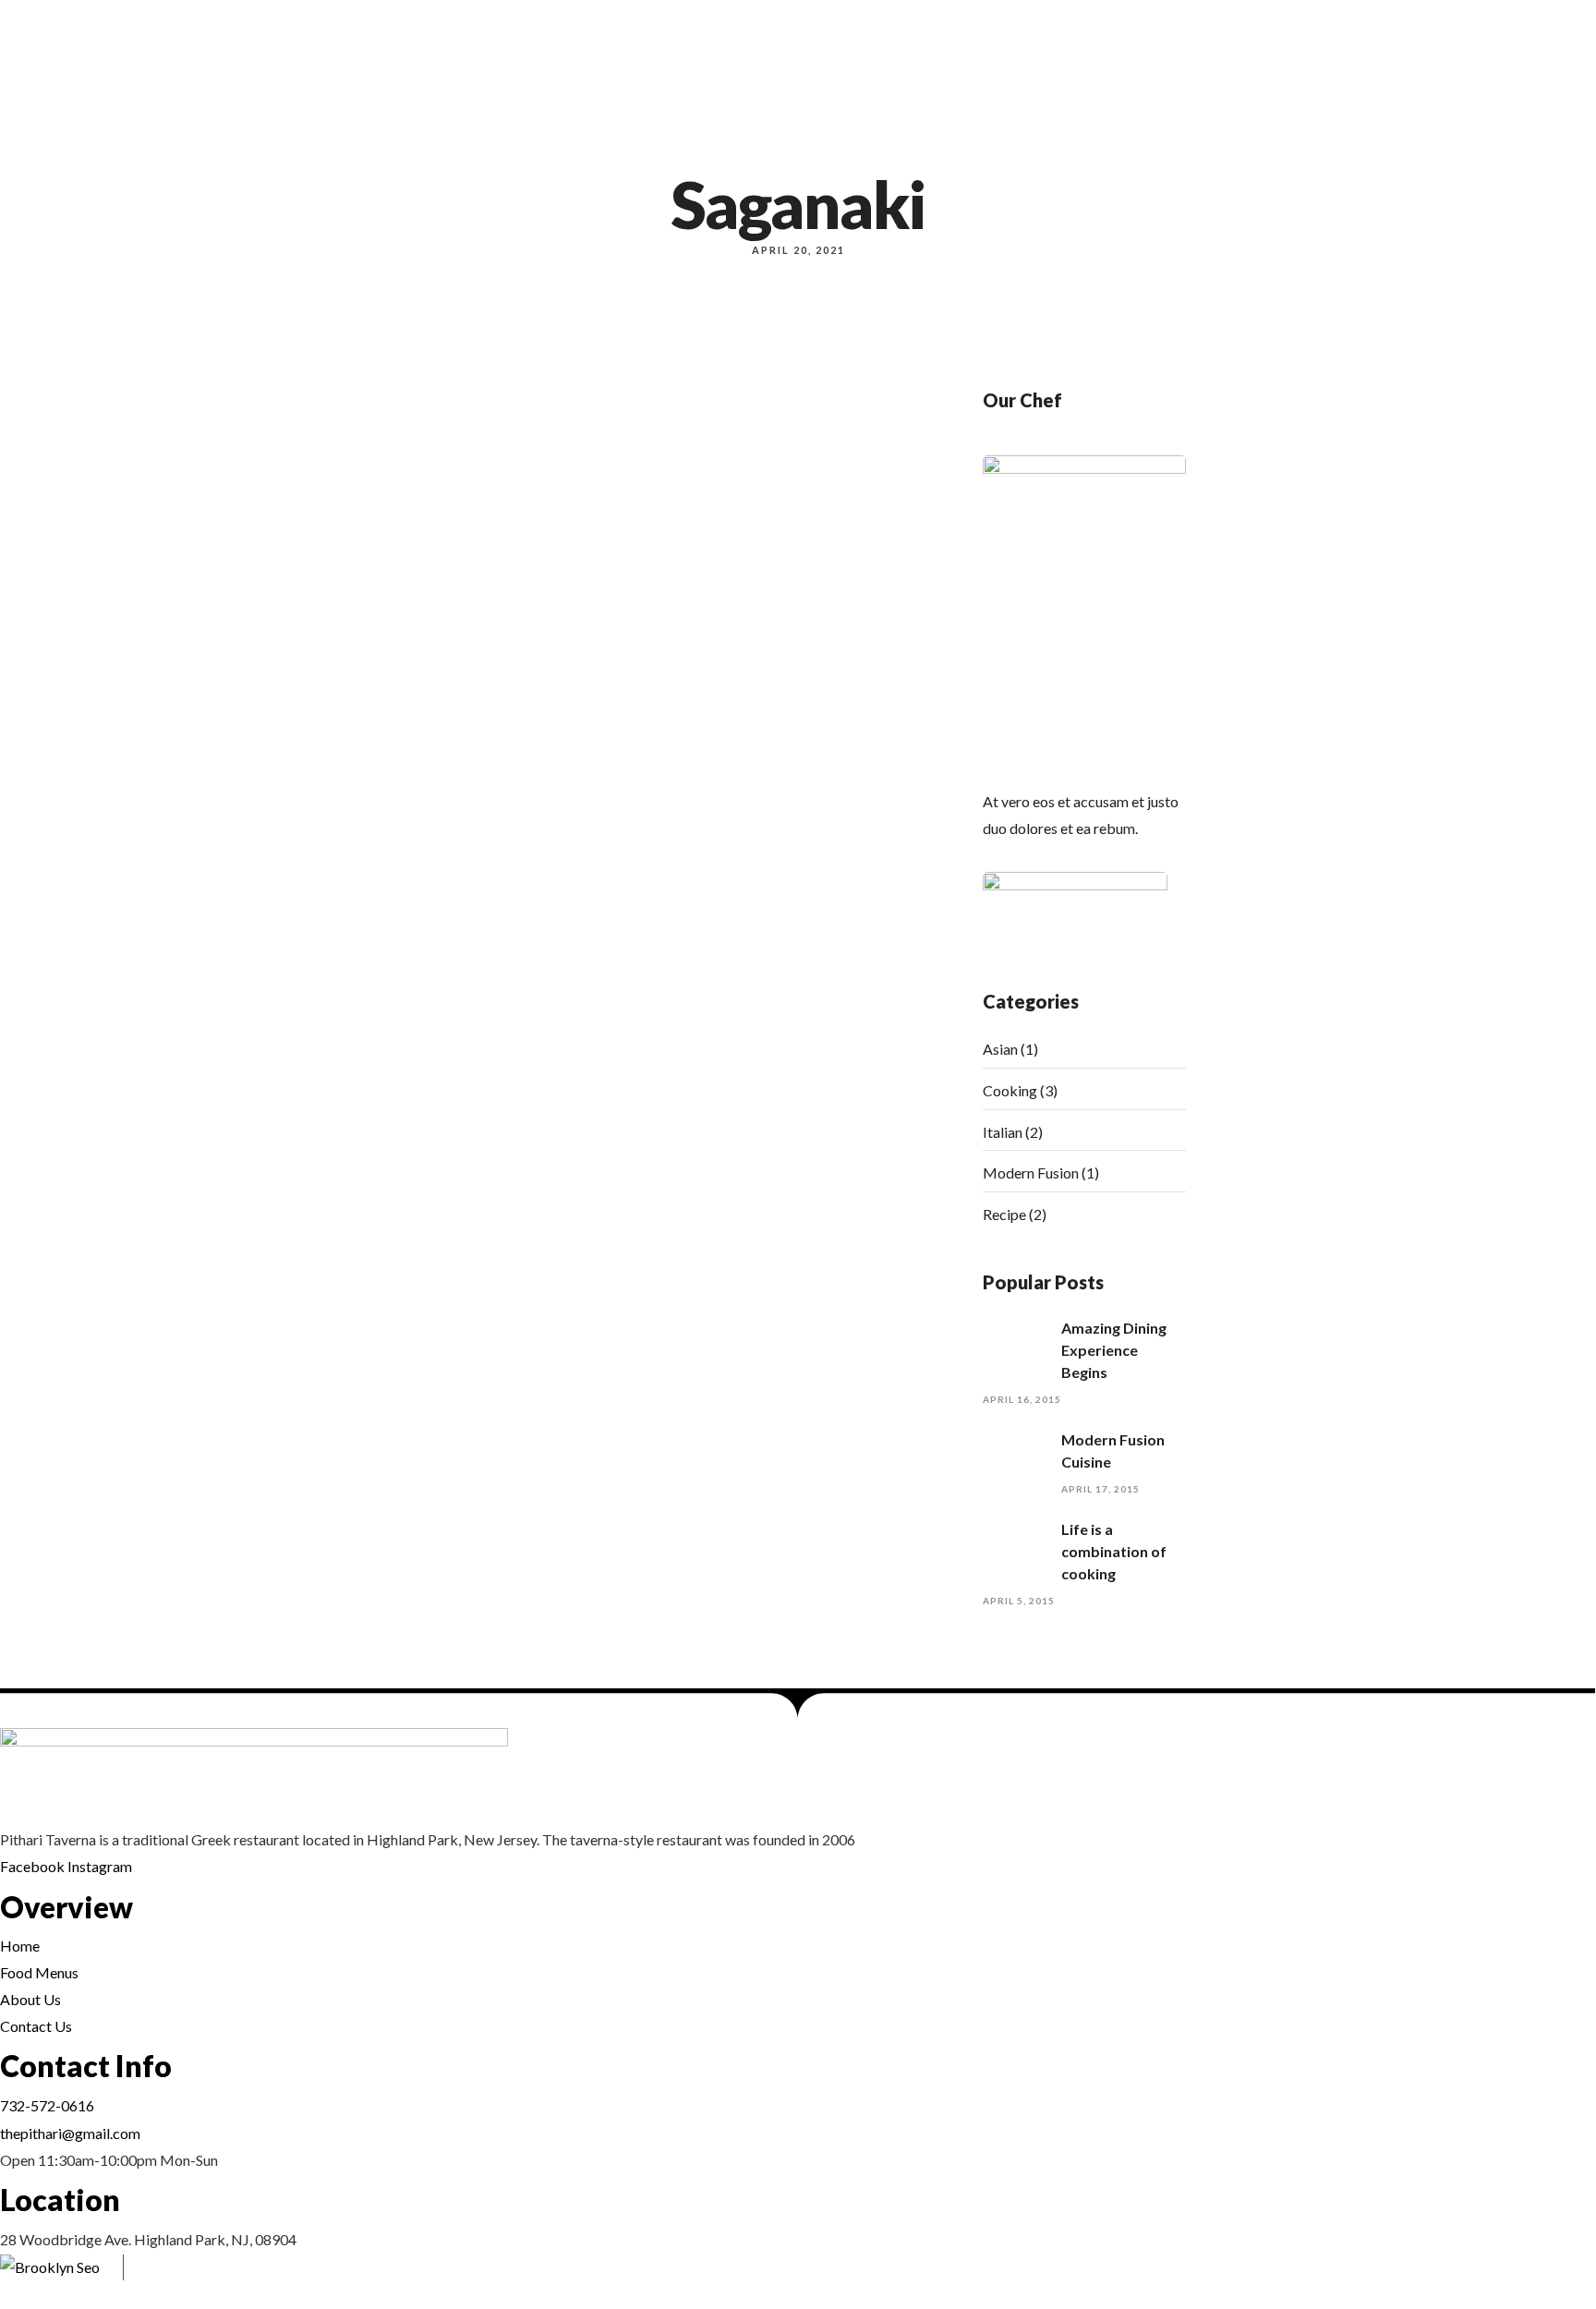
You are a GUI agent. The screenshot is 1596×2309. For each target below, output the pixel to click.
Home (1294, 157)
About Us (1386, 157)
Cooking (1010, 1090)
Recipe (1004, 1214)
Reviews (1495, 157)
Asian (1000, 1049)
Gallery (1443, 157)
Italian (1003, 1132)
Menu (1335, 157)
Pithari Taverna (279, 2279)
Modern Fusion (1031, 1173)
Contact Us (1560, 157)
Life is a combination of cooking (1114, 1551)
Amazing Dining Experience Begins (1114, 1350)
